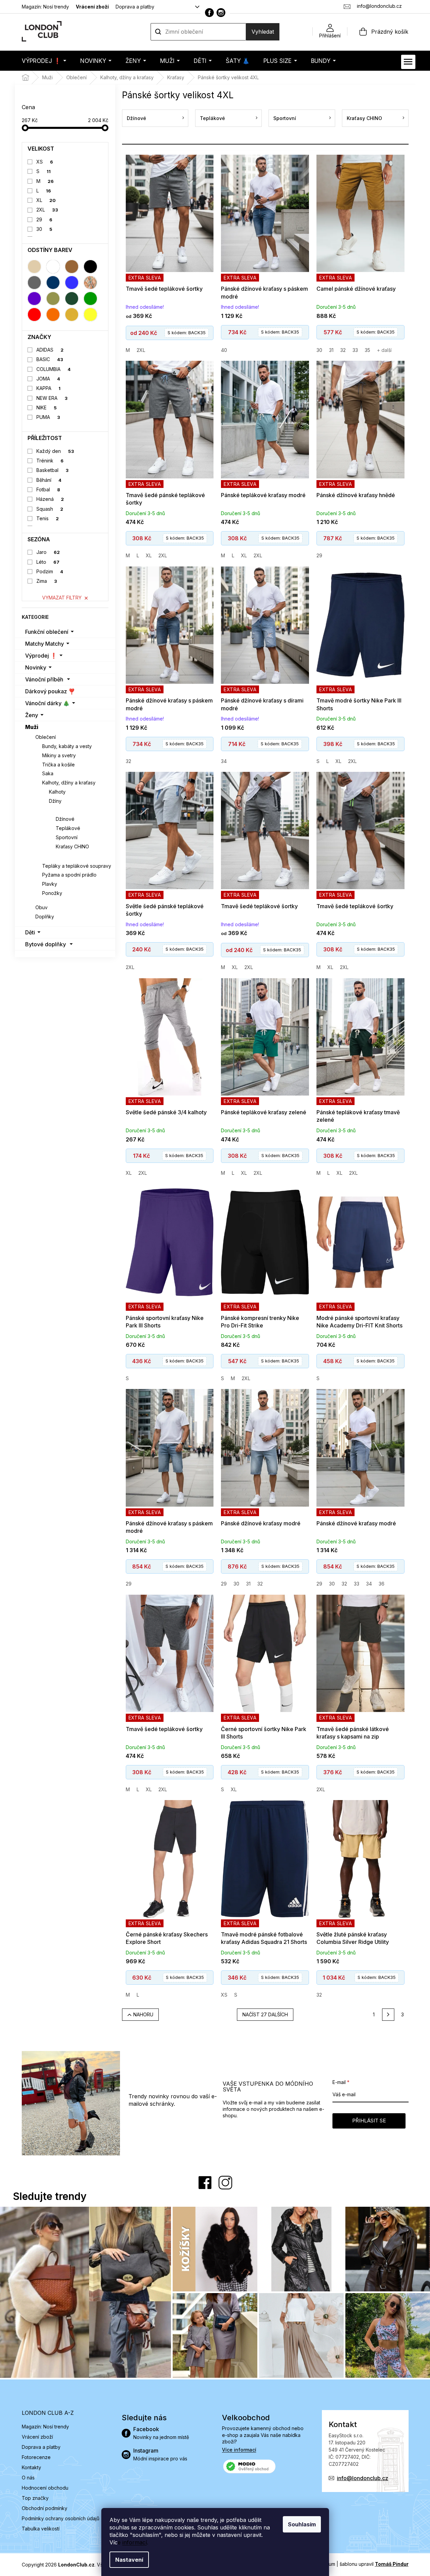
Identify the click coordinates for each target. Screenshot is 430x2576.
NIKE (47, 408)
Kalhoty (57, 792)
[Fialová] (34, 299)
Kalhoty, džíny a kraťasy (69, 783)
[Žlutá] (90, 315)
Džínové (65, 819)
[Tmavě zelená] (72, 299)
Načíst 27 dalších (265, 2014)
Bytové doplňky (46, 944)
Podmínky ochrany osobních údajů (61, 2518)
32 (343, 350)
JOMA (48, 379)
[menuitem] (44, 61)
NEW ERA (52, 398)
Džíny (55, 801)
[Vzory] (90, 283)
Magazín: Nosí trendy (45, 7)
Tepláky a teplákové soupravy (77, 866)
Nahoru (143, 2014)
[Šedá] (34, 283)
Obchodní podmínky (45, 2508)
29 (44, 219)
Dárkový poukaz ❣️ (50, 691)
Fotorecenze (36, 2457)
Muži (32, 727)
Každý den (55, 451)
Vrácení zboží (92, 7)
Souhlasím (302, 2524)
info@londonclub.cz (363, 2478)
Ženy (32, 715)
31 (331, 350)
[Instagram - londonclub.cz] (221, 13)
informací (135, 2542)
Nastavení (129, 2560)
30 (44, 229)
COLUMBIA (54, 369)
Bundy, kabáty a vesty (67, 746)
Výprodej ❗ (41, 656)
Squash (50, 509)
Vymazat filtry (62, 598)
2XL (47, 210)
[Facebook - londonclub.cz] (209, 13)
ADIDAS (50, 350)
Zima (47, 581)
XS (45, 162)
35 (367, 350)
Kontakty (31, 2467)
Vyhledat (263, 32)
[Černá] (90, 267)
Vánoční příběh (44, 679)
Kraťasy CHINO (72, 846)
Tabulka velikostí (41, 2529)
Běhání (49, 480)
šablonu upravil (374, 2564)
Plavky (50, 884)
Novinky (36, 667)
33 (355, 350)
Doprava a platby (135, 7)
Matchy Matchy (45, 644)
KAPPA (48, 388)
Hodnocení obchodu (45, 2488)
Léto (48, 562)
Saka (48, 773)
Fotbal (48, 489)
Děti (30, 932)
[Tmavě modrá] (53, 283)
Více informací (239, 2450)
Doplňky (45, 917)
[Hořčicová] (72, 315)
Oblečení (46, 737)
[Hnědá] (72, 267)
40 (224, 350)
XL (46, 200)
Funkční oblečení (47, 632)
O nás (28, 2478)
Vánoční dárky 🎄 (47, 703)
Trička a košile (58, 765)
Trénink (50, 461)
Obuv (41, 907)
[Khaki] (53, 299)
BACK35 (187, 333)
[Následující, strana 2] (388, 2015)
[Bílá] (53, 267)
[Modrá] (72, 283)
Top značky (35, 2498)
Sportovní (67, 837)
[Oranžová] (53, 315)
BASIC (50, 359)
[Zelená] (90, 299)
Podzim (50, 571)
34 (224, 761)
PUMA (48, 417)
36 (382, 1584)
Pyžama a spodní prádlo (69, 875)
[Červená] (34, 315)
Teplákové (68, 828)
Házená (50, 499)
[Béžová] (34, 267)
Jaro (48, 552)
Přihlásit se (369, 2121)
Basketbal (53, 470)
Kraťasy (59, 810)
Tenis (48, 518)
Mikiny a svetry (59, 755)
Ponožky (52, 893)
